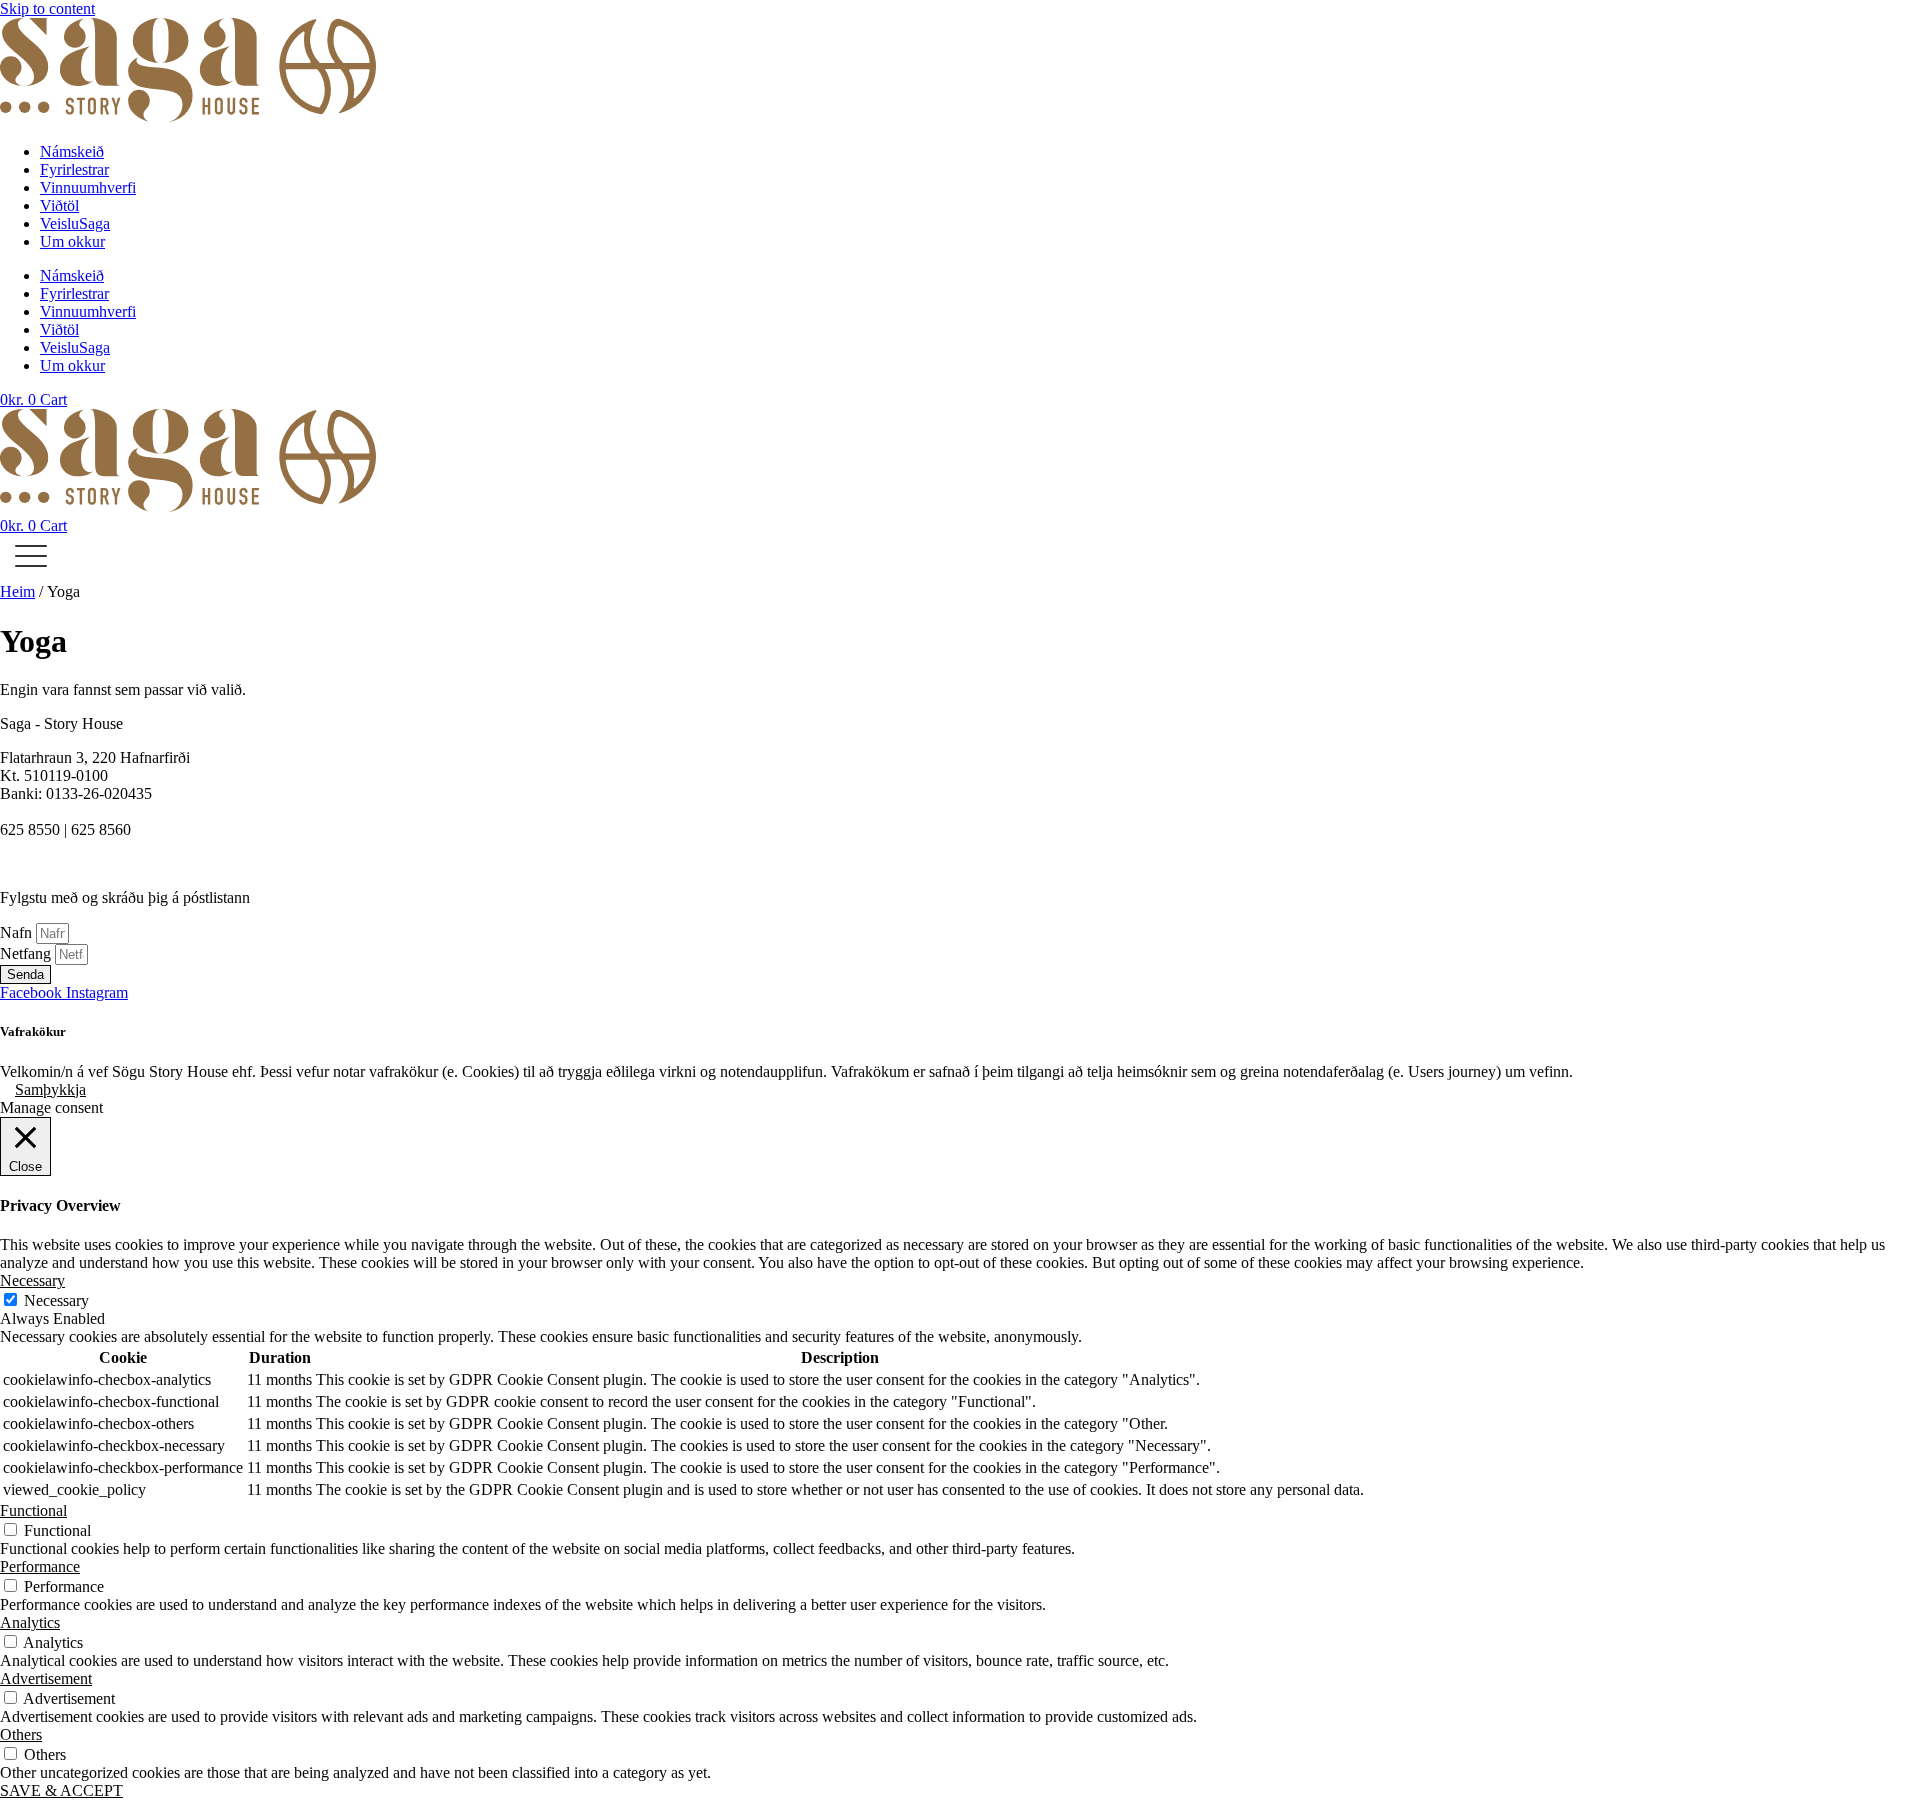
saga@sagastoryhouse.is (76, 811)
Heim (17, 591)
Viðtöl (59, 205)
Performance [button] (40, 1566)
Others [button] (21, 1734)
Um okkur (72, 241)
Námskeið (72, 151)
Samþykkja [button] (50, 1089)
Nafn (18, 932)
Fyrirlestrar (74, 169)
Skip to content (47, 8)
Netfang (27, 953)
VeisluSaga (75, 223)
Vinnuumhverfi (88, 187)
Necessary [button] (32, 1280)
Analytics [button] (30, 1622)
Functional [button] (33, 1510)
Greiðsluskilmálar (55, 863)
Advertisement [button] (46, 1678)
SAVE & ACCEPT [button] (61, 1790)
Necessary (56, 1300)
